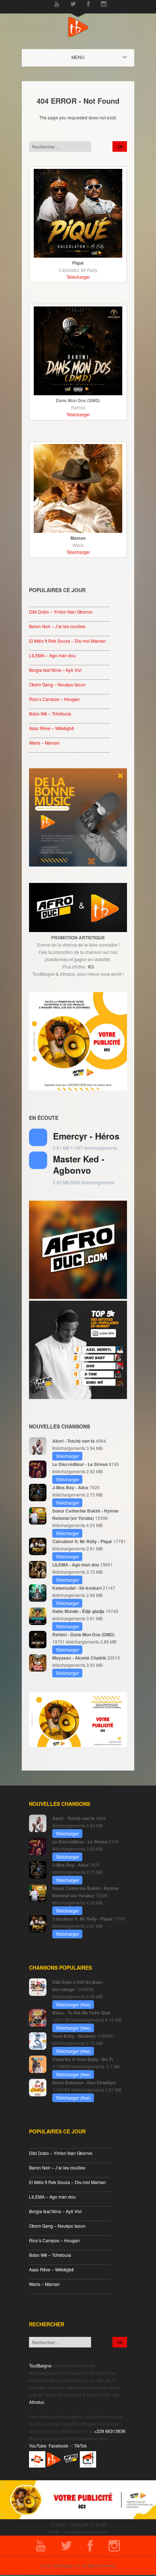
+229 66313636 (110, 2431)
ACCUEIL (84, 57)
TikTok (80, 2446)
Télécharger (78, 277)
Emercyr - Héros (86, 1136)
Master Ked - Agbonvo (79, 1164)
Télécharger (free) (73, 2004)
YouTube (38, 2446)
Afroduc (37, 2402)
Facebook (58, 2446)
